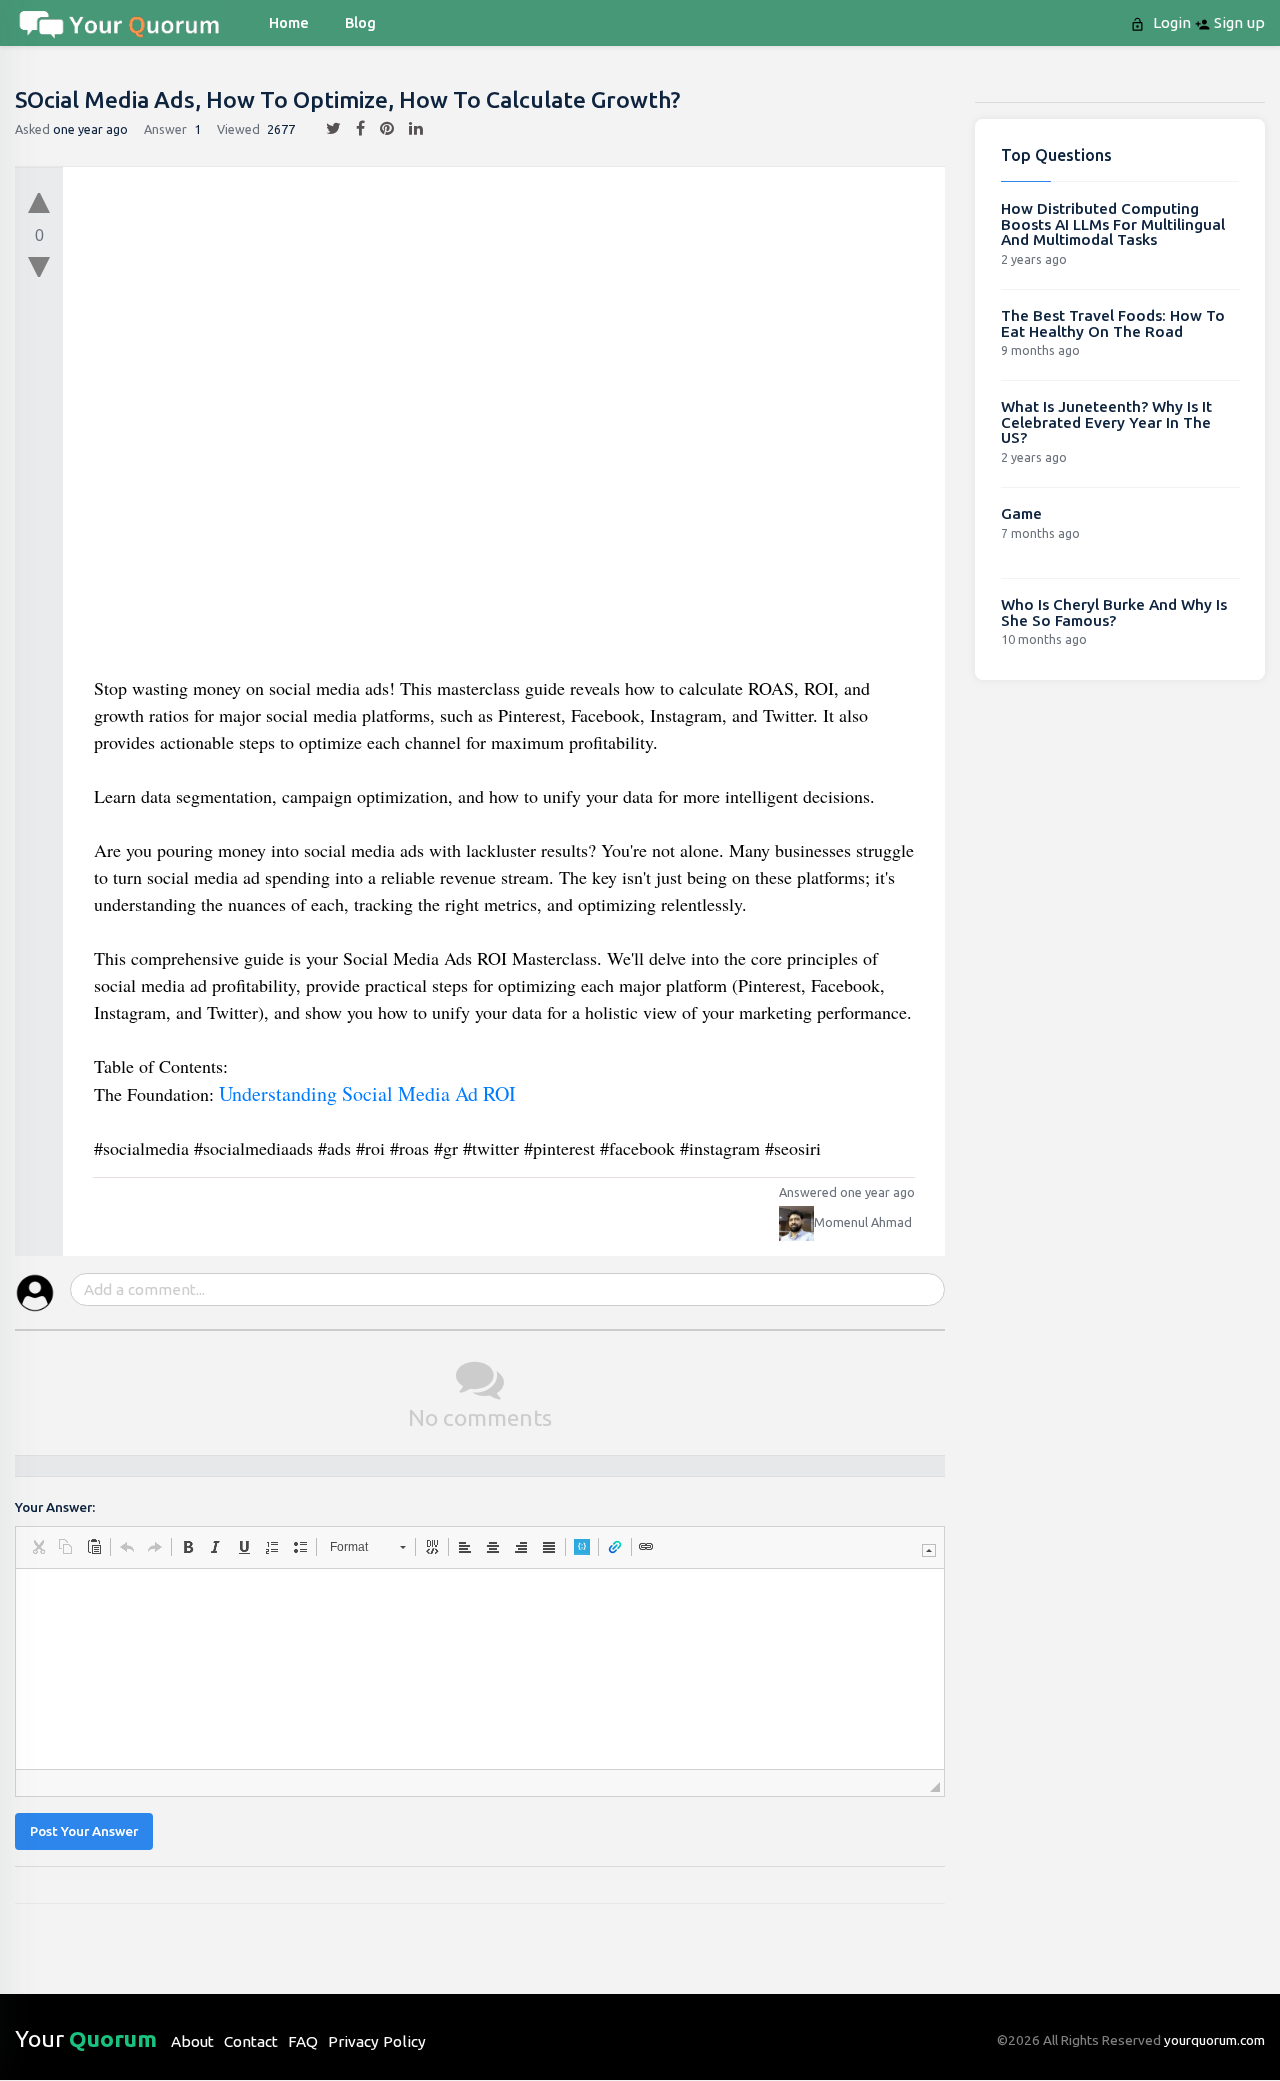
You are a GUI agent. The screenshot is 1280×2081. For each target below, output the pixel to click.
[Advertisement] (505, 428)
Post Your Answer (84, 1831)
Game (1021, 513)
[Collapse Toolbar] (929, 1550)
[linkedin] (408, 129)
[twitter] (326, 129)
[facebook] (353, 129)
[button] (38, 1547)
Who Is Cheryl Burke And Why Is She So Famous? (1114, 612)
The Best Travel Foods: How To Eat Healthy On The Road (1113, 323)
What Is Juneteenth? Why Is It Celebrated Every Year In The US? (1106, 422)
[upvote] (39, 198)
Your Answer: (55, 1507)
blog (360, 23)
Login (1170, 22)
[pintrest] (379, 129)
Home (289, 23)
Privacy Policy (377, 2041)
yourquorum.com (1214, 2040)
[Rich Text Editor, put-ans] (480, 1669)
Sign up (1237, 22)
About (192, 2041)
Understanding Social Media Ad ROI (367, 1093)
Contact (251, 2041)
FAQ (303, 2041)
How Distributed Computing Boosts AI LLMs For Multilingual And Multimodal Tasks (1113, 224)
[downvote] (39, 268)
